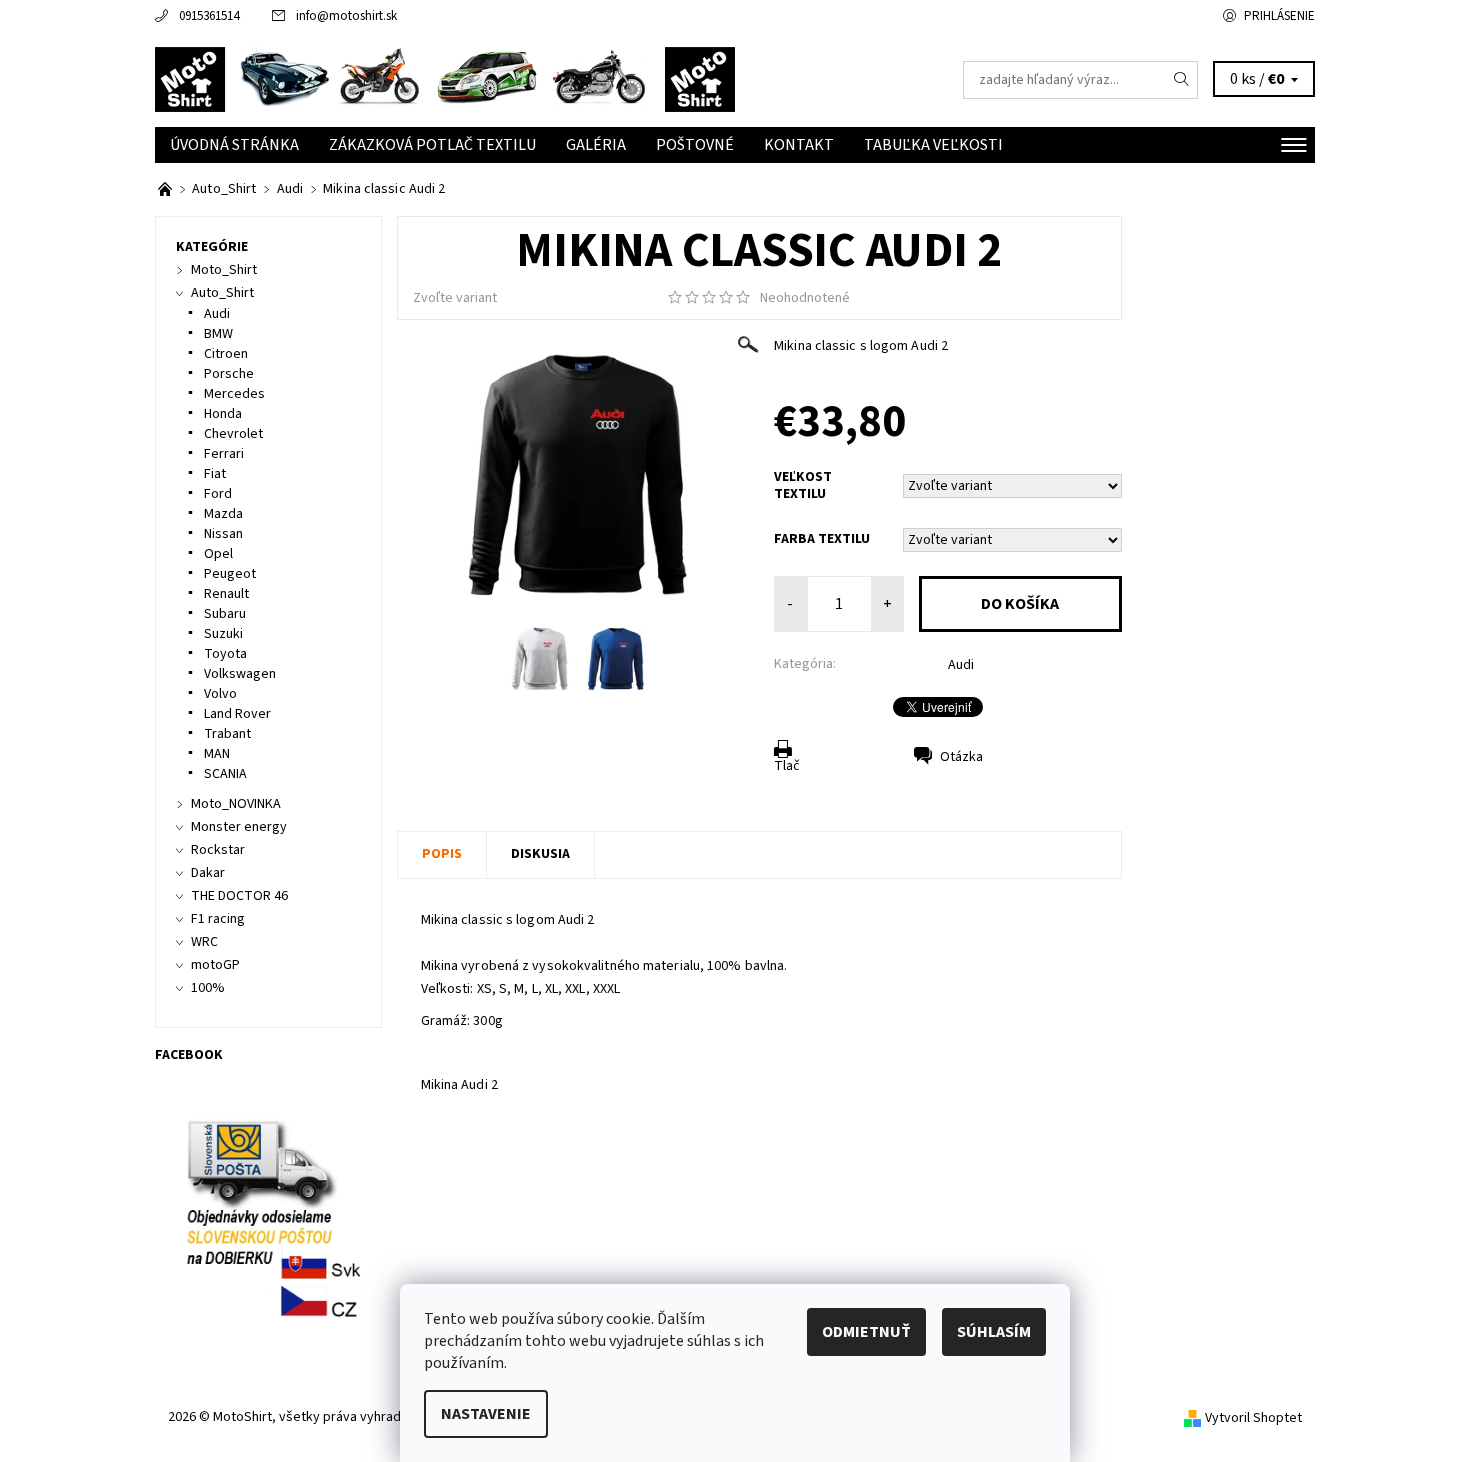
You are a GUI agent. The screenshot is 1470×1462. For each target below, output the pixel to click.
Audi (961, 665)
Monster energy (239, 827)
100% (208, 988)
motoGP (215, 965)
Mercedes (234, 394)
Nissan (223, 534)
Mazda (223, 514)
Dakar (208, 873)
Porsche (229, 374)
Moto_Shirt (224, 270)
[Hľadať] (1182, 80)
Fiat (215, 474)
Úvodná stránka (234, 145)
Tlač (787, 766)
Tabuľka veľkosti (933, 145)
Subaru (225, 614)
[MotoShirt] (445, 79)
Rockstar (218, 850)
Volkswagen (240, 674)
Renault (226, 594)
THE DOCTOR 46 (239, 896)
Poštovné (695, 145)
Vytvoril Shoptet (1253, 1418)
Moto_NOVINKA (236, 804)
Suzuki (223, 634)
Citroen (226, 354)
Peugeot (230, 574)
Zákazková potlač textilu (432, 145)
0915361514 (209, 16)
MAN (217, 754)
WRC (204, 942)
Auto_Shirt (222, 293)
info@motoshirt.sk (346, 16)
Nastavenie (486, 1414)
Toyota (225, 654)
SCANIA (225, 774)
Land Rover (237, 714)
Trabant (227, 734)
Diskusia (540, 854)
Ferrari (224, 454)
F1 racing (218, 919)
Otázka (961, 757)
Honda (223, 414)
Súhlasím (994, 1332)
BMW (218, 334)
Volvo (220, 694)
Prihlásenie (1279, 16)
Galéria (596, 145)
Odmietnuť (866, 1332)
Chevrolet (233, 434)
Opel (218, 554)
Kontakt (799, 145)
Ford (218, 494)
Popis (442, 854)
